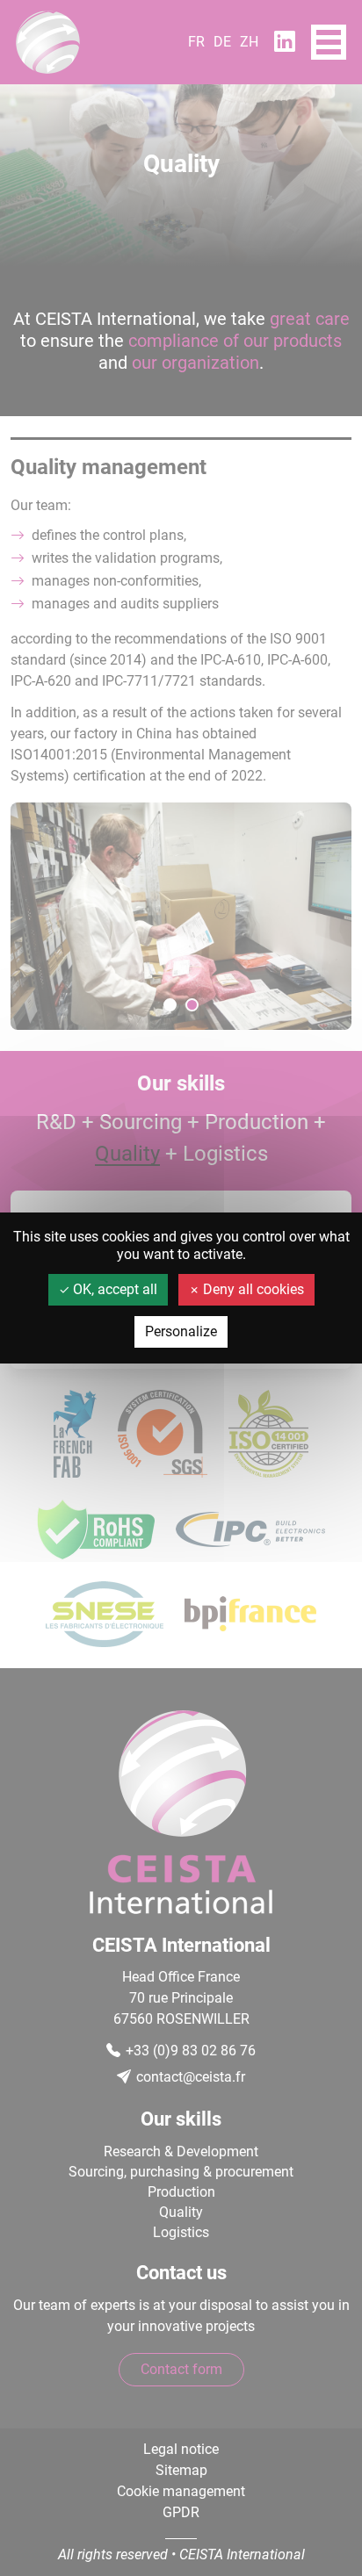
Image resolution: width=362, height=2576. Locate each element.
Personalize (181, 1331)
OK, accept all (113, 1289)
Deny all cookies (252, 1289)
